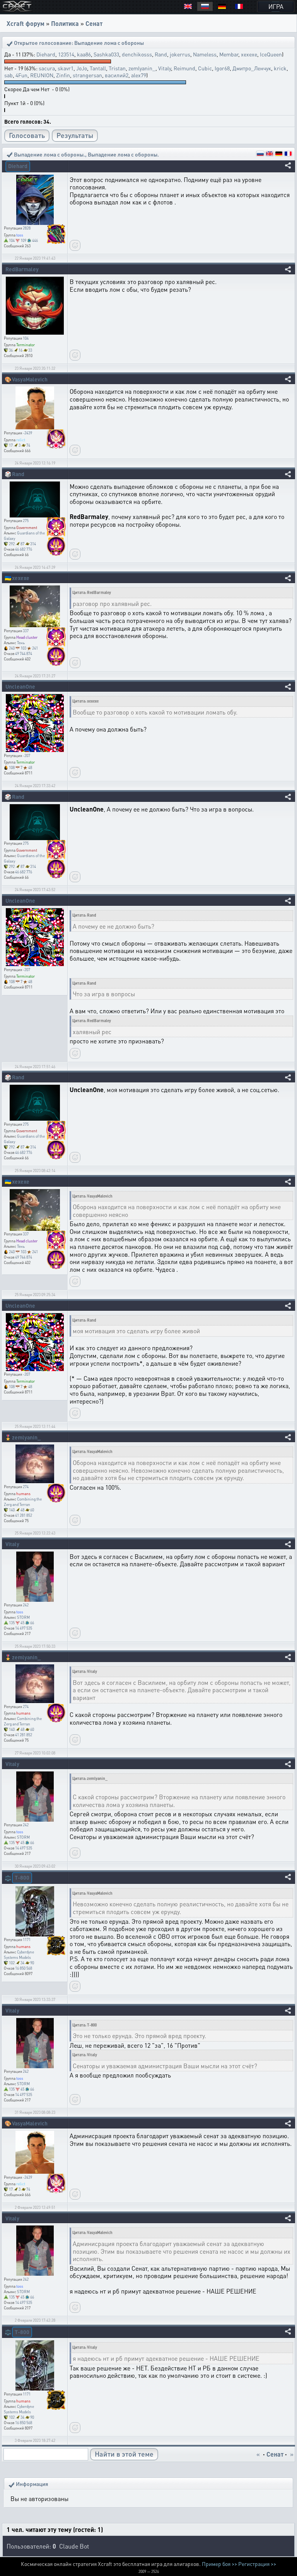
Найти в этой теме (124, 2454)
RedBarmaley (22, 269)
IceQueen (271, 54)
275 (26, 521)
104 (26, 338)
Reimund (184, 68)
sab (9, 75)
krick (280, 68)
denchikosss (137, 54)
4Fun (21, 75)
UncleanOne (20, 686)
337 (26, 631)
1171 (27, 1940)
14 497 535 (24, 1628)
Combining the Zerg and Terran (23, 1721)
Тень (21, 643)
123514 (66, 54)
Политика (65, 23)
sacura (47, 68)
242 (26, 1605)
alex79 (139, 75)
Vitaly (165, 68)
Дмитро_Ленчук (252, 68)
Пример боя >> (219, 2564)
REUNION (42, 75)
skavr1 (66, 68)
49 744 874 (24, 653)
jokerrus (180, 54)
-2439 (27, 433)
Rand (161, 54)
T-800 (22, 1877)
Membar (229, 54)
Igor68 (222, 68)
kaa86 (84, 54)
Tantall (98, 68)
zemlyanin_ (142, 68)
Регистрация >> (257, 2564)
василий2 (117, 75)
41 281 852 (24, 1515)
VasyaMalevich (30, 379)
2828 (27, 228)
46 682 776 (24, 549)
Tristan (117, 68)
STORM (23, 1617)
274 (26, 1487)
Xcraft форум (26, 23)
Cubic (205, 68)
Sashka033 (106, 54)
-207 (26, 755)
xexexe (249, 54)
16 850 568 (24, 1968)
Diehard (46, 54)
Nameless (205, 54)
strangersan (87, 75)
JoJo (82, 68)
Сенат (94, 23)
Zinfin (63, 75)
